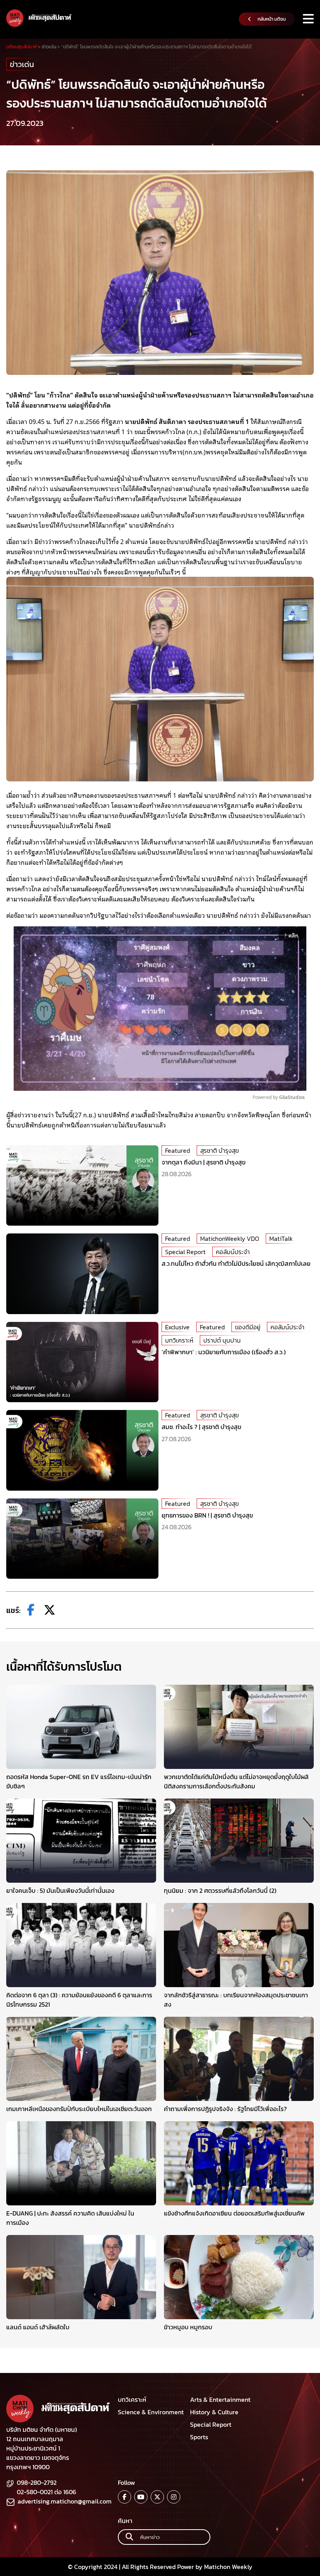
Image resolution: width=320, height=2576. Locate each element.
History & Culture (214, 2412)
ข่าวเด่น (22, 64)
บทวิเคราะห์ (179, 1340)
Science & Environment (151, 2412)
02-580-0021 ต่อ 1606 (46, 2492)
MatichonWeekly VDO (230, 1239)
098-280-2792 (37, 2482)
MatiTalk (281, 1239)
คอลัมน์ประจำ (233, 1252)
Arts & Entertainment (220, 2399)
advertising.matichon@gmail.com (65, 2501)
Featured (178, 1150)
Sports (199, 2437)
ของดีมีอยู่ (248, 1327)
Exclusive (177, 1327)
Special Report (185, 1252)
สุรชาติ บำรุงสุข (220, 1150)
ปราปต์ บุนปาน (222, 1340)
